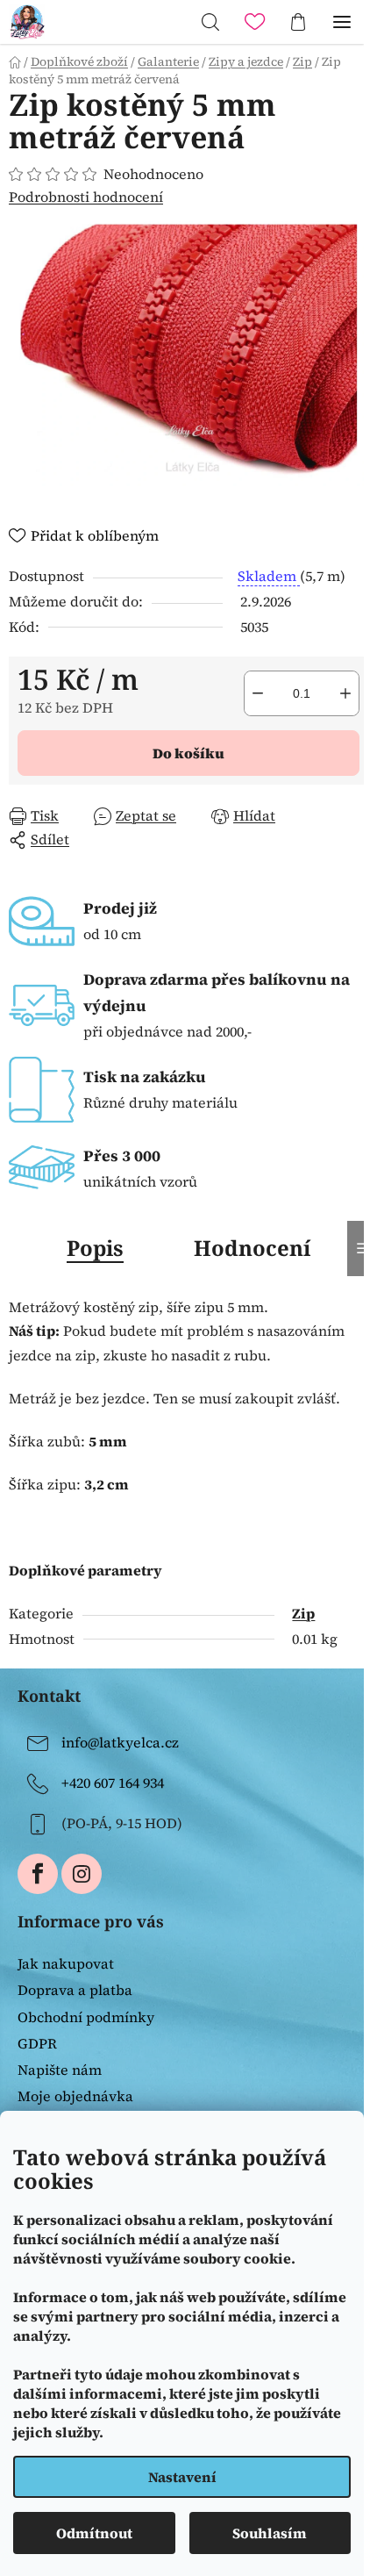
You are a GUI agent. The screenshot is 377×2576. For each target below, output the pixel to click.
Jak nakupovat (66, 1963)
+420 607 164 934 (113, 1783)
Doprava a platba (75, 1990)
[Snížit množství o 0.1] (258, 693)
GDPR (37, 2043)
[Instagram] (82, 1874)
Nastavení (182, 2477)
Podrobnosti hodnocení (86, 197)
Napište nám (60, 2070)
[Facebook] (38, 1874)
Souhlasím (270, 2533)
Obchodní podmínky (86, 2017)
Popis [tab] (95, 1248)
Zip (303, 1613)
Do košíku (188, 753)
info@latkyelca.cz (120, 1742)
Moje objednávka (75, 2096)
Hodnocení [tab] (252, 1248)
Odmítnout (94, 2533)
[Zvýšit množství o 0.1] (345, 693)
